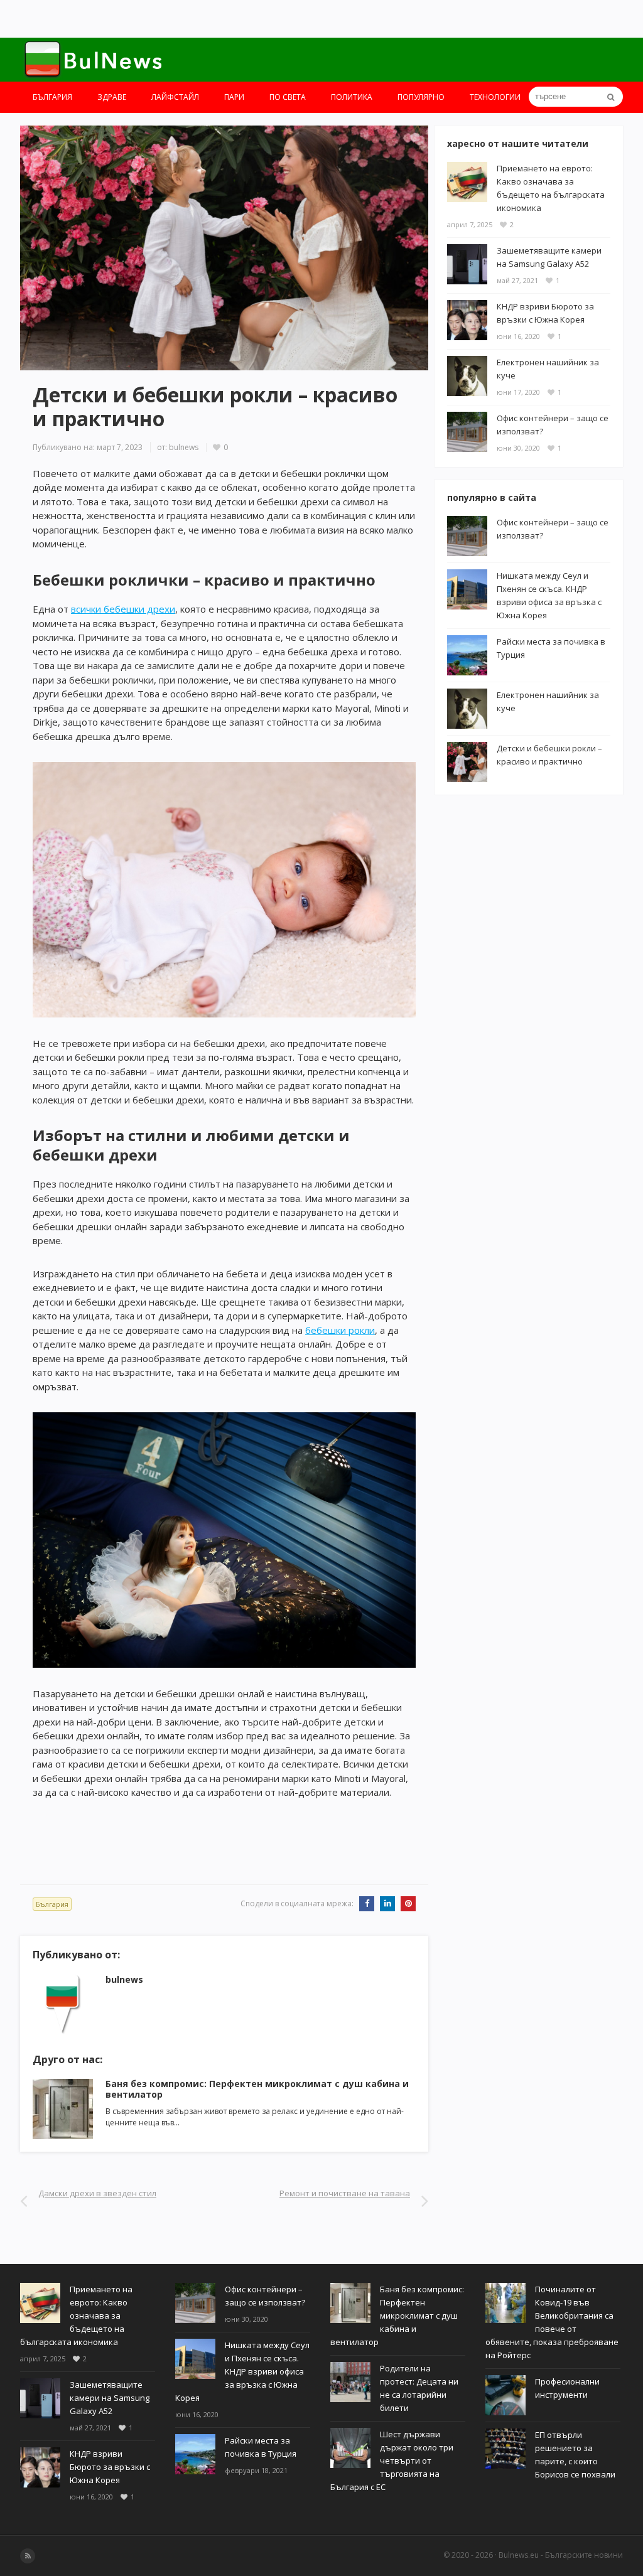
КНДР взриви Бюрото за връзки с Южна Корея (110, 2467)
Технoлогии (495, 97)
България (52, 97)
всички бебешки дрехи (123, 609)
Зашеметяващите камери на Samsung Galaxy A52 (110, 2398)
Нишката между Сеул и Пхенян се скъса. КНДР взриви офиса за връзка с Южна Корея (242, 2371)
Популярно (421, 97)
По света (288, 97)
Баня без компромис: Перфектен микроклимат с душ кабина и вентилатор (257, 2089)
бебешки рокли (340, 1330)
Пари (234, 97)
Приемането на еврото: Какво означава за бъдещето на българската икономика (76, 2316)
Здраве (112, 97)
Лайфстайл (175, 97)
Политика (352, 97)
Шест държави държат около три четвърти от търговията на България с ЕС (392, 2461)
